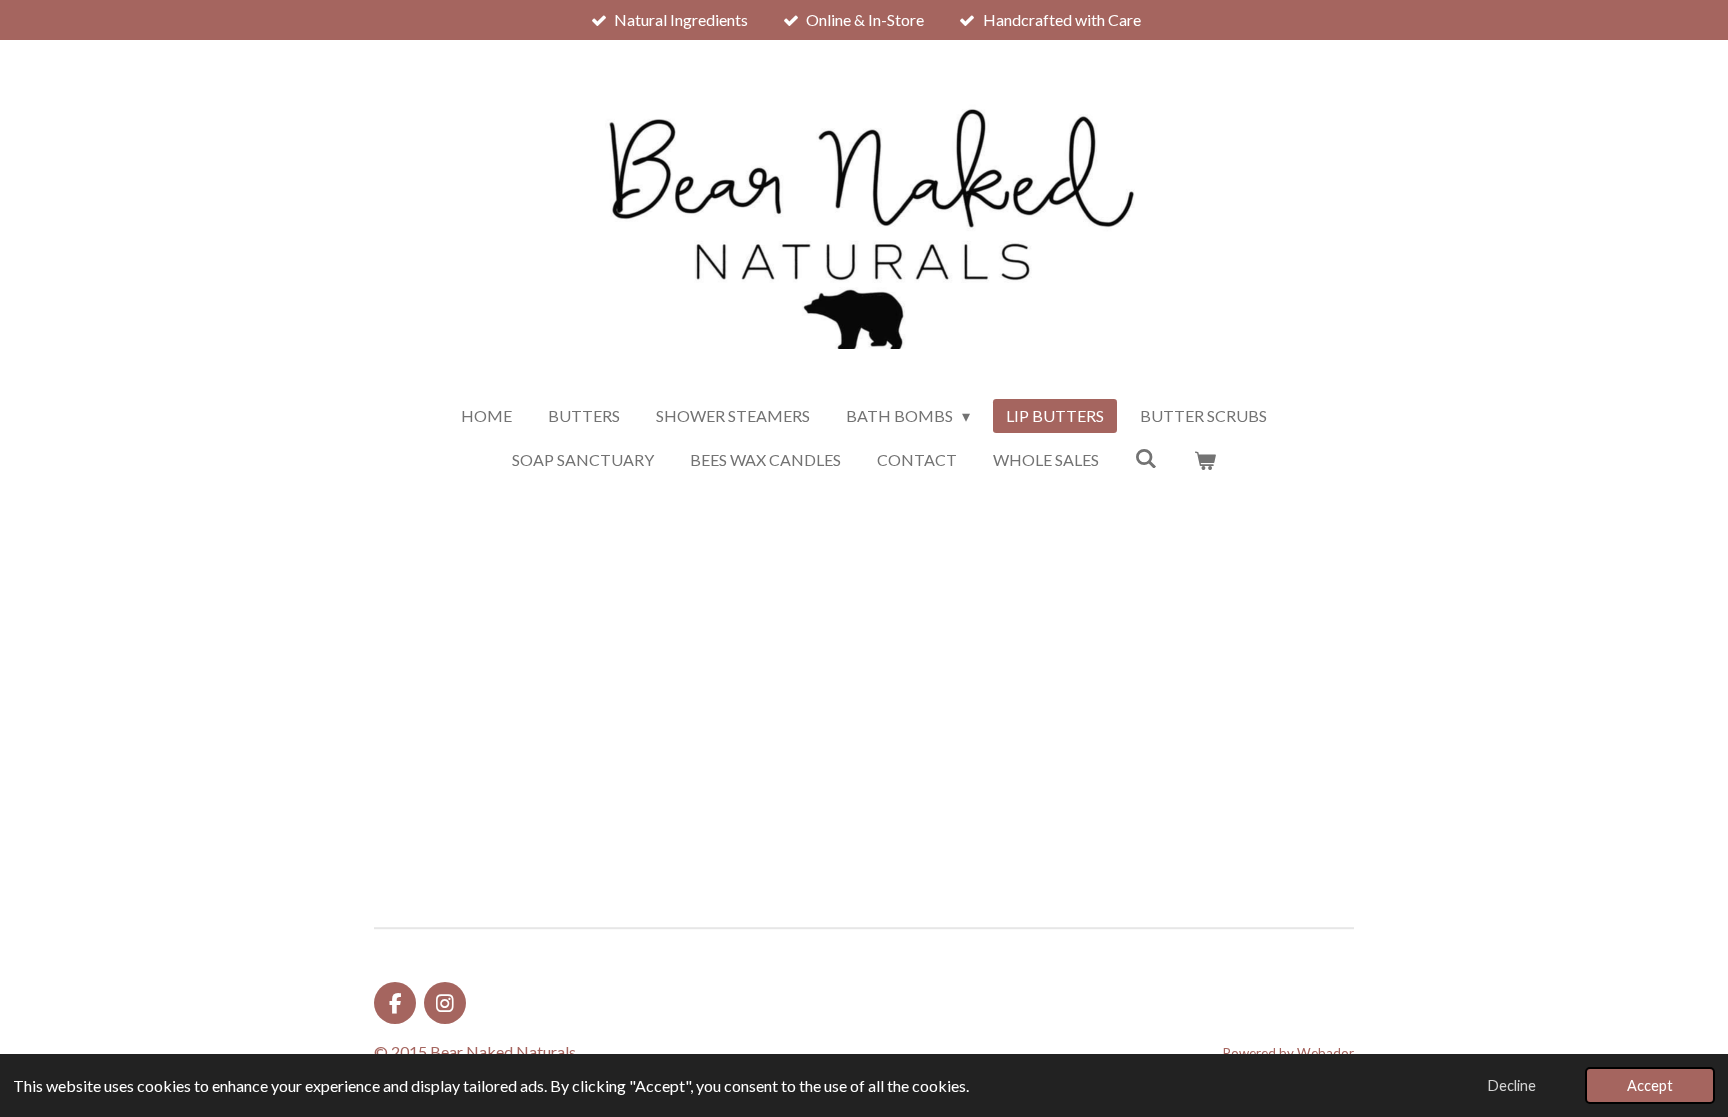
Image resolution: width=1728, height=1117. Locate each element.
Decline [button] (1512, 1085)
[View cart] (1205, 460)
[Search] (1146, 457)
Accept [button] (1650, 1085)
